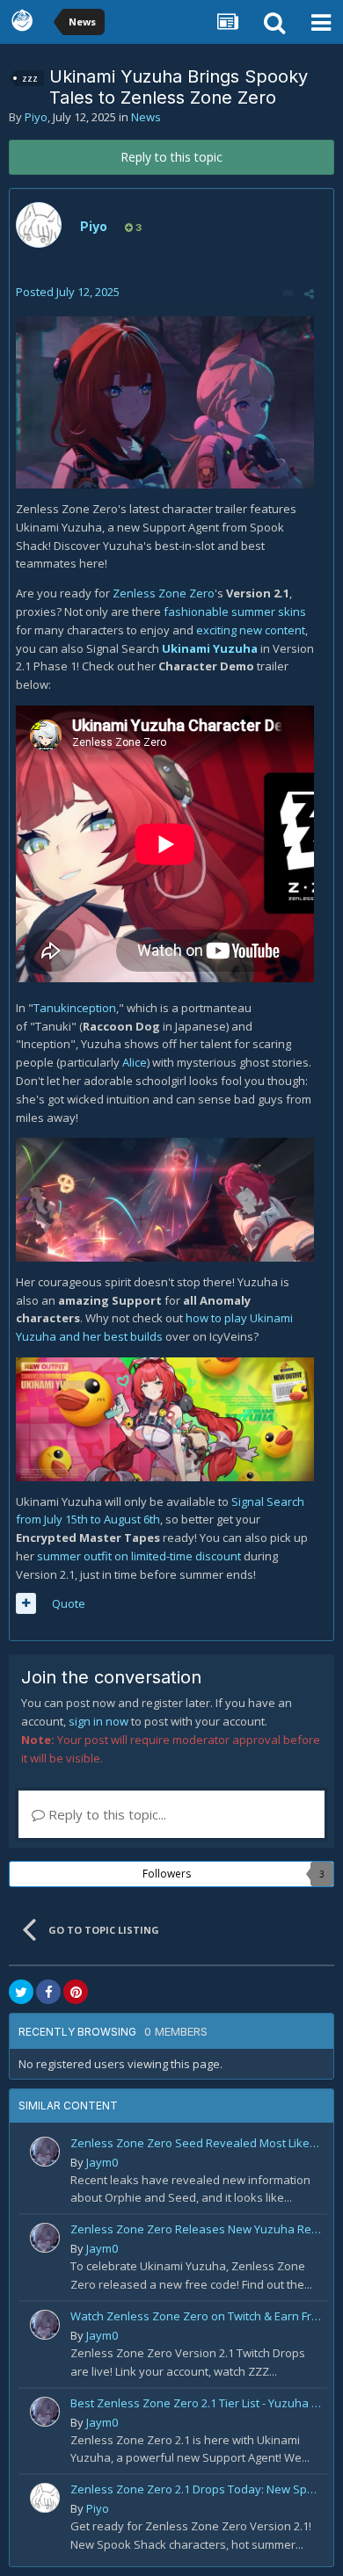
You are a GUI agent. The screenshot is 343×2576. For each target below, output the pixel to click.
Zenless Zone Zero (164, 593)
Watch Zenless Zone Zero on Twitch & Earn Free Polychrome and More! (196, 2316)
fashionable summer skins (235, 611)
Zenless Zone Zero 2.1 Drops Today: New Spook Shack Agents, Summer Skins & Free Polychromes (196, 2489)
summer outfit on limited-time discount (139, 1556)
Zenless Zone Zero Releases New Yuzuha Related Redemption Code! (196, 2229)
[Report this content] (287, 293)
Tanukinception (75, 1008)
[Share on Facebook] (48, 1992)
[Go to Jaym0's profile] (45, 2152)
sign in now (99, 1721)
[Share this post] (309, 293)
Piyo (36, 117)
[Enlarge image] (165, 401)
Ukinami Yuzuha (210, 648)
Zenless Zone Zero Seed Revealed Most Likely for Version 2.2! (196, 2143)
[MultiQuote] (26, 1603)
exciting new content (251, 630)
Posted (68, 292)
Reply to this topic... (106, 1814)
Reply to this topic (171, 157)
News (146, 117)
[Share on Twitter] (21, 1992)
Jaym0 (102, 2162)
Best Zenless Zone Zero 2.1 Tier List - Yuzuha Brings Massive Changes (196, 2403)
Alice (135, 1062)
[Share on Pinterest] (76, 1992)
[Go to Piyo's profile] (39, 225)
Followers (167, 1874)
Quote (69, 1603)
